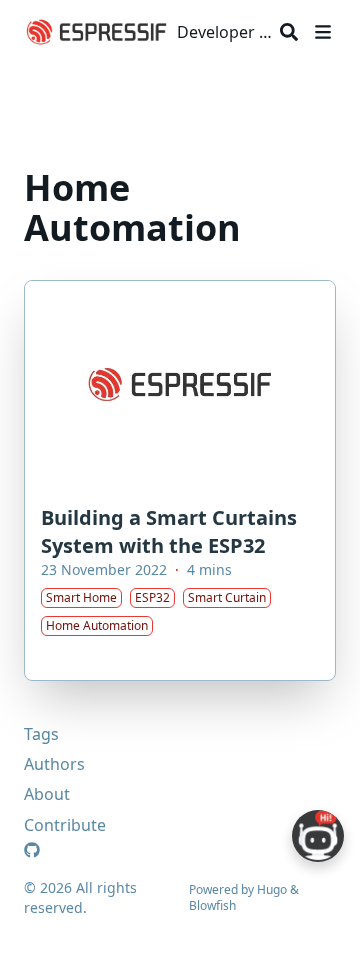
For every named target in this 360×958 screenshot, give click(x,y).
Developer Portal (224, 32)
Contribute (65, 825)
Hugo (272, 889)
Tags (41, 734)
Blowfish (212, 905)
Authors (54, 764)
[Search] (289, 32)
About (47, 794)
